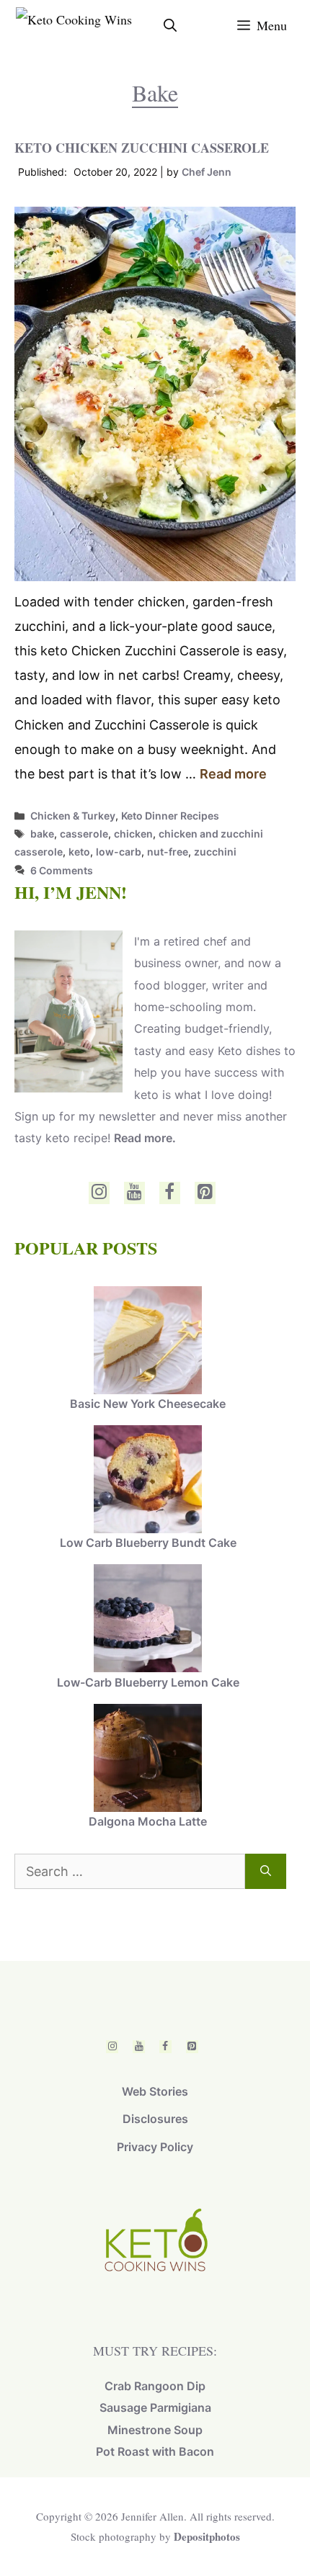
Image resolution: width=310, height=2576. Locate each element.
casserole (84, 834)
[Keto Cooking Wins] (74, 25)
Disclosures (155, 2119)
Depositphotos (207, 2536)
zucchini (215, 852)
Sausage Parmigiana (155, 2407)
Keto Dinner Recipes (170, 816)
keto (79, 852)
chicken (133, 834)
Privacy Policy (155, 2147)
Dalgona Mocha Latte (148, 1821)
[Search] (266, 1871)
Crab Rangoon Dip (155, 2386)
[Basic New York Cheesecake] (148, 1342)
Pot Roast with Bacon (155, 2451)
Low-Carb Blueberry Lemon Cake (148, 1682)
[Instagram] (99, 1193)
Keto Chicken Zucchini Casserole (142, 148)
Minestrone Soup (155, 2430)
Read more (233, 774)
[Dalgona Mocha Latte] (148, 1759)
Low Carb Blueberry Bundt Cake (148, 1543)
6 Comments (62, 870)
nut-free (168, 852)
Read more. (145, 1138)
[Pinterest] (205, 1193)
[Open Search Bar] (170, 25)
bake (42, 834)
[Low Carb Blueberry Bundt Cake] (148, 1481)
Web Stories (155, 2091)
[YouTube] (134, 1193)
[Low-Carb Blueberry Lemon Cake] (148, 1620)
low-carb (119, 852)
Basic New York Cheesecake (148, 1404)
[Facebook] (170, 1193)
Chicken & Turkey (73, 816)
